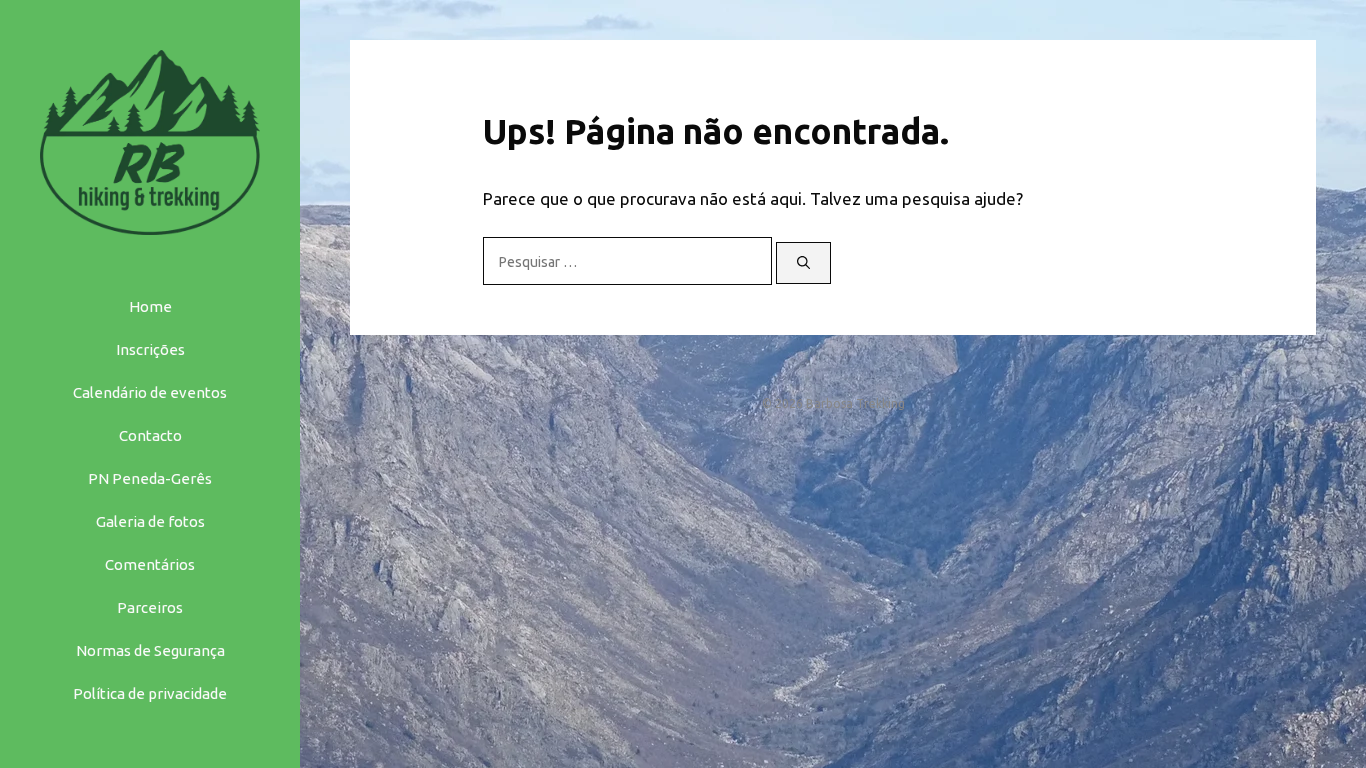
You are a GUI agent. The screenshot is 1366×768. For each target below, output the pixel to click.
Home (150, 306)
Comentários (150, 564)
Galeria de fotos (150, 521)
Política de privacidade (150, 693)
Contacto (150, 435)
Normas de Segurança (150, 650)
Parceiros (150, 607)
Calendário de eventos (150, 392)
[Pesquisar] (803, 263)
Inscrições (150, 349)
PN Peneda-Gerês (150, 478)
